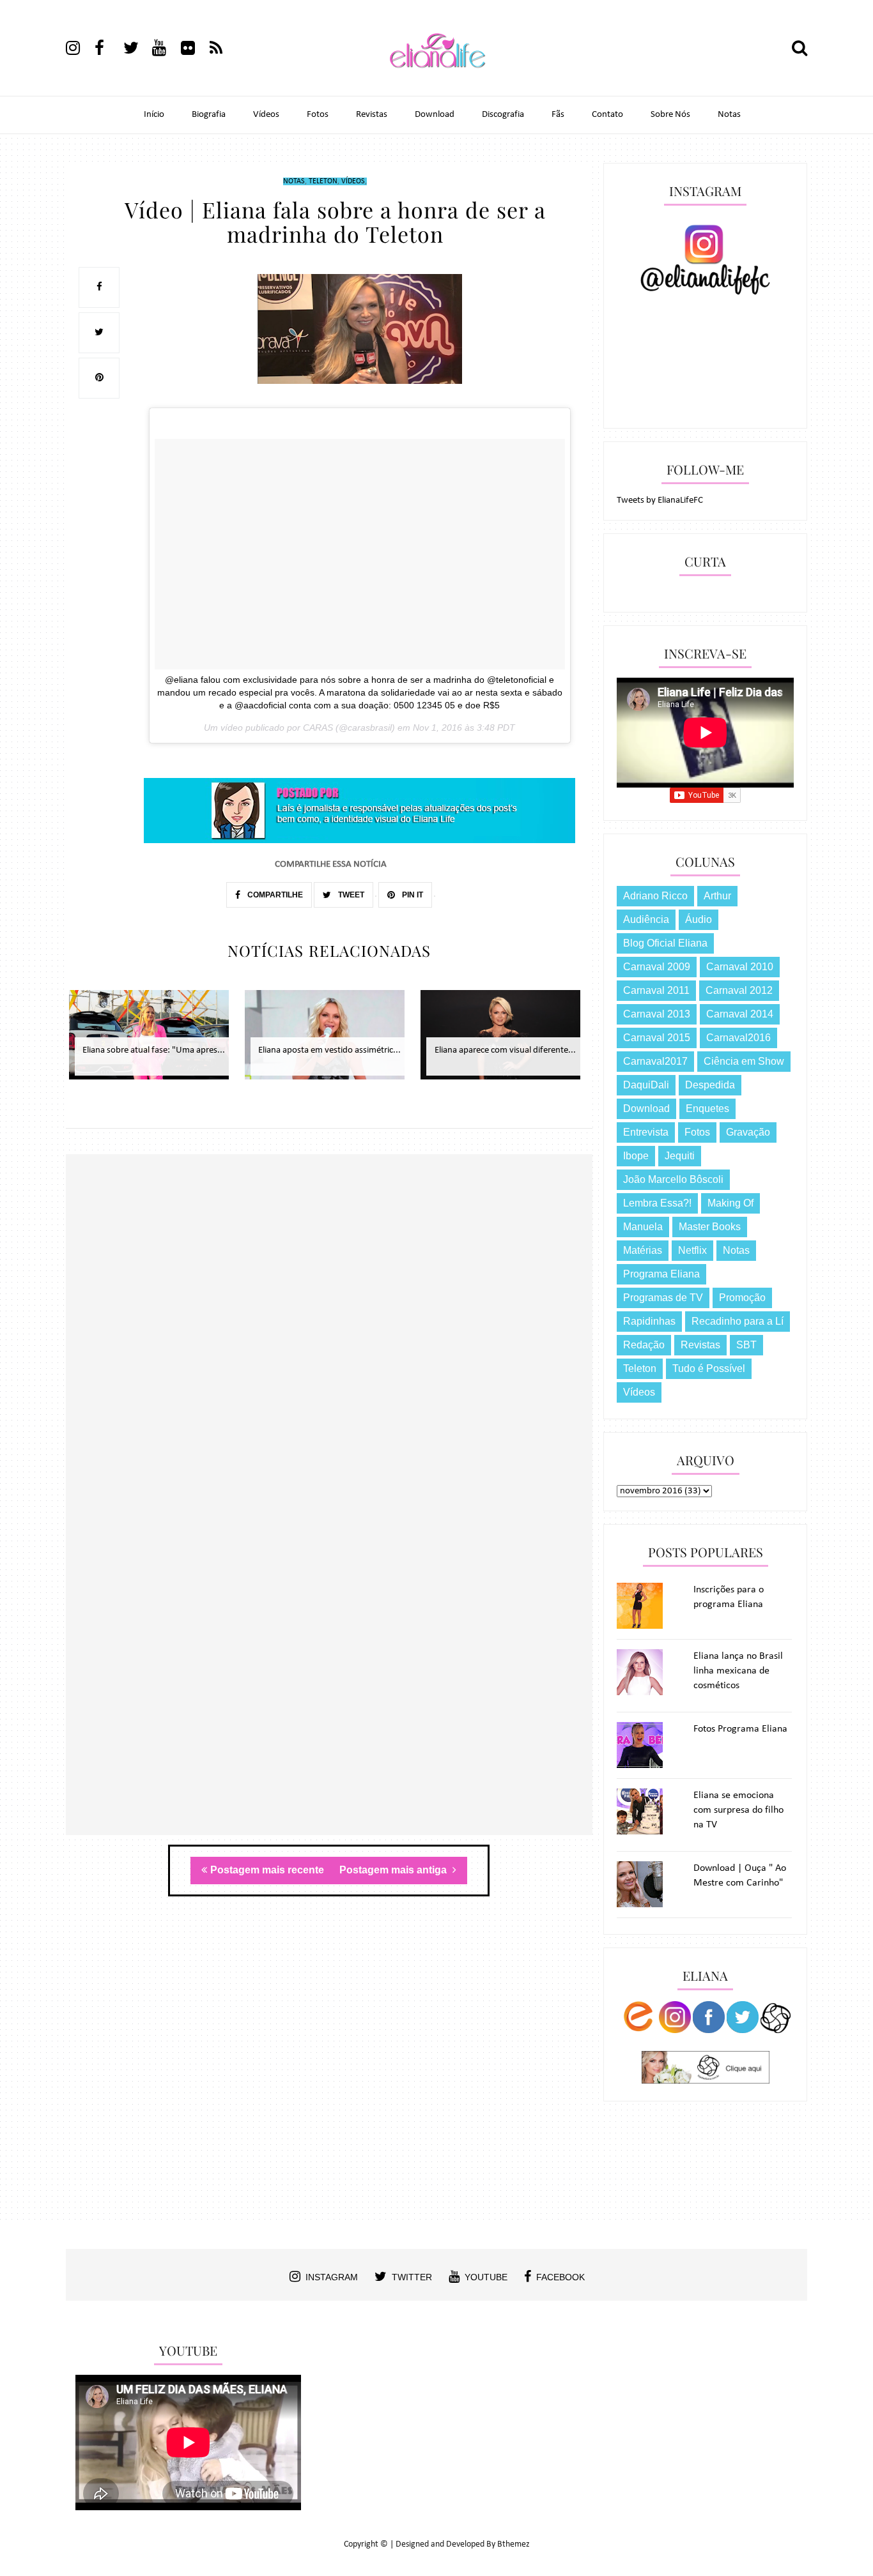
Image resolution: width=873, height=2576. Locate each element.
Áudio (699, 919)
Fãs (558, 115)
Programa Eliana (661, 1274)
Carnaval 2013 (657, 1014)
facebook (560, 2277)
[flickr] (194, 50)
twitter (412, 2277)
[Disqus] (329, 1339)
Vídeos (266, 115)
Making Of (730, 1203)
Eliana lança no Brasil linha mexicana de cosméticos (738, 1671)
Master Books (710, 1227)
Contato (607, 115)
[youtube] (166, 50)
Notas (729, 115)
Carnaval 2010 (740, 967)
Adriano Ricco (655, 896)
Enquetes (707, 1109)
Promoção (742, 1298)
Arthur (717, 896)
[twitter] (137, 50)
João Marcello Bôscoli (673, 1179)
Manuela (643, 1227)
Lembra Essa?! (657, 1203)
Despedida (710, 1085)
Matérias (643, 1250)
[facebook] (108, 50)
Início (154, 115)
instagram (332, 2277)
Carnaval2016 (738, 1038)
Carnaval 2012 (739, 990)
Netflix (692, 1250)
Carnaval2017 (655, 1061)
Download (435, 115)
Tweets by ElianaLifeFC (660, 500)
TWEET (350, 895)
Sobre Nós (670, 115)
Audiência (646, 919)
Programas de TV (663, 1298)
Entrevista (646, 1132)
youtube (486, 2277)
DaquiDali (646, 1085)
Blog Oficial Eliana (665, 943)
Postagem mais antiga (394, 1870)
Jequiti (680, 1156)
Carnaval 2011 (656, 990)
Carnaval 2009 (657, 967)
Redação (644, 1345)
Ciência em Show (744, 1061)
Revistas (372, 115)
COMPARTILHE (274, 895)
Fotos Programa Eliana (740, 1729)
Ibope (636, 1156)
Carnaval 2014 (740, 1014)
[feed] (223, 50)
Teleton (323, 181)
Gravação (748, 1132)
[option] (154, 1041)
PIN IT (412, 895)
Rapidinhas (649, 1321)
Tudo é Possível (709, 1368)
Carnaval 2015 (657, 1038)
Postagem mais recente (267, 1870)
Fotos (318, 115)
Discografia (503, 115)
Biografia (209, 115)
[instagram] (79, 50)
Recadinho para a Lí (738, 1321)
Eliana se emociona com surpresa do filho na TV (738, 1810)
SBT (746, 1345)
